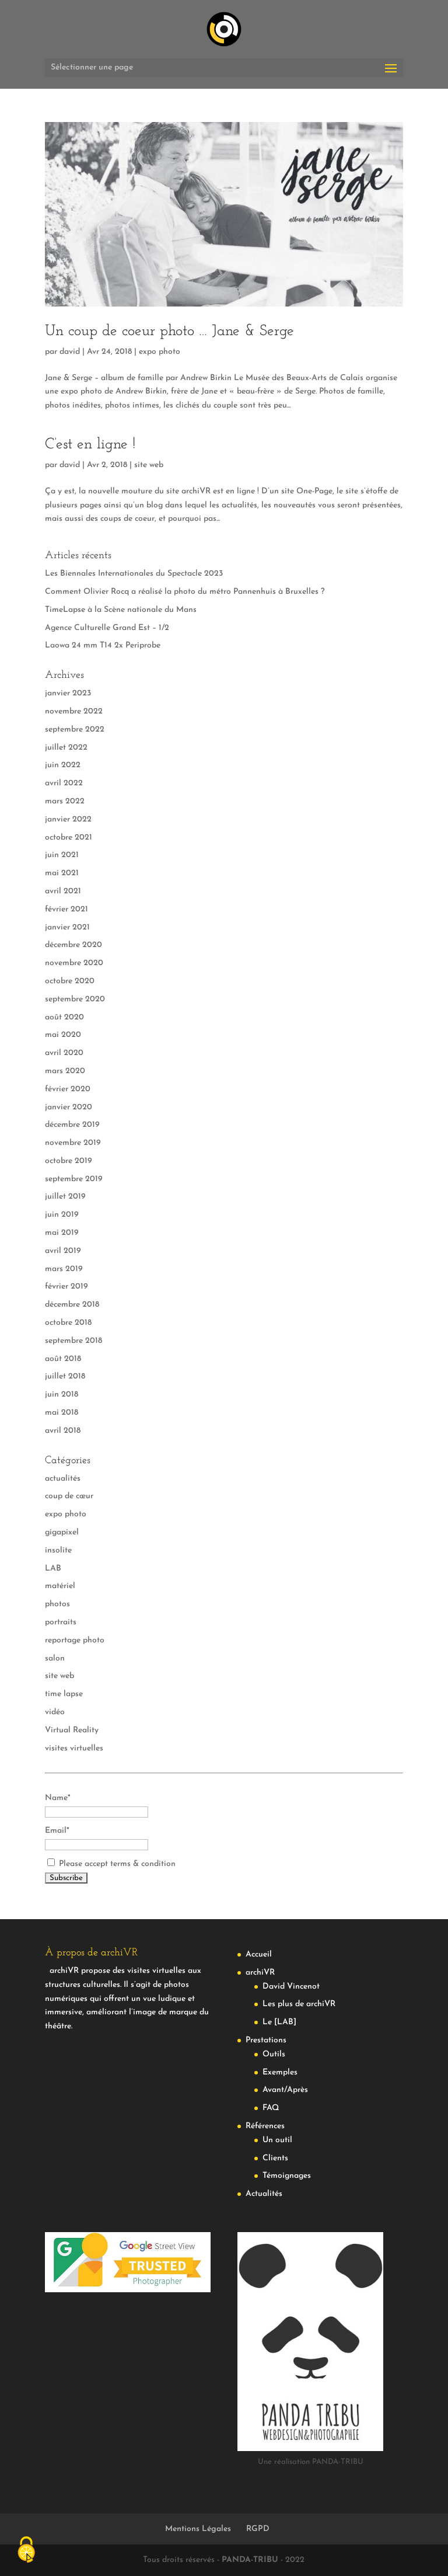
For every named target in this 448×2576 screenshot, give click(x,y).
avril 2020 (64, 1053)
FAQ (271, 2108)
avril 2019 (63, 1251)
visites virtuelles (74, 1748)
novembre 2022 (74, 711)
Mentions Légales (198, 2529)
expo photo (160, 352)
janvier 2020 (69, 1107)
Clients (275, 2158)
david (70, 352)
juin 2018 (62, 1395)
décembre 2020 (73, 945)
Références (265, 2126)
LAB (53, 1569)
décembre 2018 (72, 1305)
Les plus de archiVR (299, 2004)
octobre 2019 (69, 1161)
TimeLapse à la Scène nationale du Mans (121, 610)
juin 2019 (62, 1215)
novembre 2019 (73, 1143)
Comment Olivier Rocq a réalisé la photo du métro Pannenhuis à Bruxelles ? (185, 592)
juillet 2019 (65, 1197)
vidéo (55, 1712)
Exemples (280, 2072)
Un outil (277, 2140)
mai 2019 (62, 1233)
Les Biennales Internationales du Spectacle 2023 (134, 574)
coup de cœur (69, 1496)
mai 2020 (63, 1035)
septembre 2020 (75, 999)
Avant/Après (285, 2090)
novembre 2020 (74, 963)
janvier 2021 (67, 927)
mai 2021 (62, 873)
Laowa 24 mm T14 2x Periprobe (103, 645)
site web (149, 465)
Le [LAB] (279, 2022)
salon (55, 1658)
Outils (274, 2054)
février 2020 (68, 1089)
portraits (61, 1622)
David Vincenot (291, 1987)
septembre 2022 (75, 730)
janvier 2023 (68, 693)
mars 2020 (65, 1071)
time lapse (64, 1694)
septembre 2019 (74, 1179)
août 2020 (64, 1017)
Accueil (259, 1954)
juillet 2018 (65, 1376)
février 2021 (66, 909)
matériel (60, 1586)
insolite (58, 1550)
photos (57, 1604)
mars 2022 (65, 801)
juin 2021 (62, 855)
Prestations (266, 2040)
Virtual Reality (72, 1730)
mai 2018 (62, 1413)
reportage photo (75, 1640)
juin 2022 (63, 765)
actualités (63, 1479)
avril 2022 (64, 783)
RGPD (258, 2529)
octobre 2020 (70, 981)
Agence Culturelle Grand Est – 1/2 (107, 628)
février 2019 (66, 1287)
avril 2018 (63, 1431)
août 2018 (63, 1359)
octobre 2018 (68, 1323)
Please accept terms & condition (116, 1864)
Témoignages (287, 2176)
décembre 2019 (72, 1125)
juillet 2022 (66, 748)
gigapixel (62, 1532)
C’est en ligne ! (90, 445)
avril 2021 (63, 891)
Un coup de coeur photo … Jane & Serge (169, 331)
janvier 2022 (68, 819)
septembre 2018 (73, 1341)
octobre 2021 (69, 838)
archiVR (260, 1973)
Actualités (264, 2194)
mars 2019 (64, 1269)
